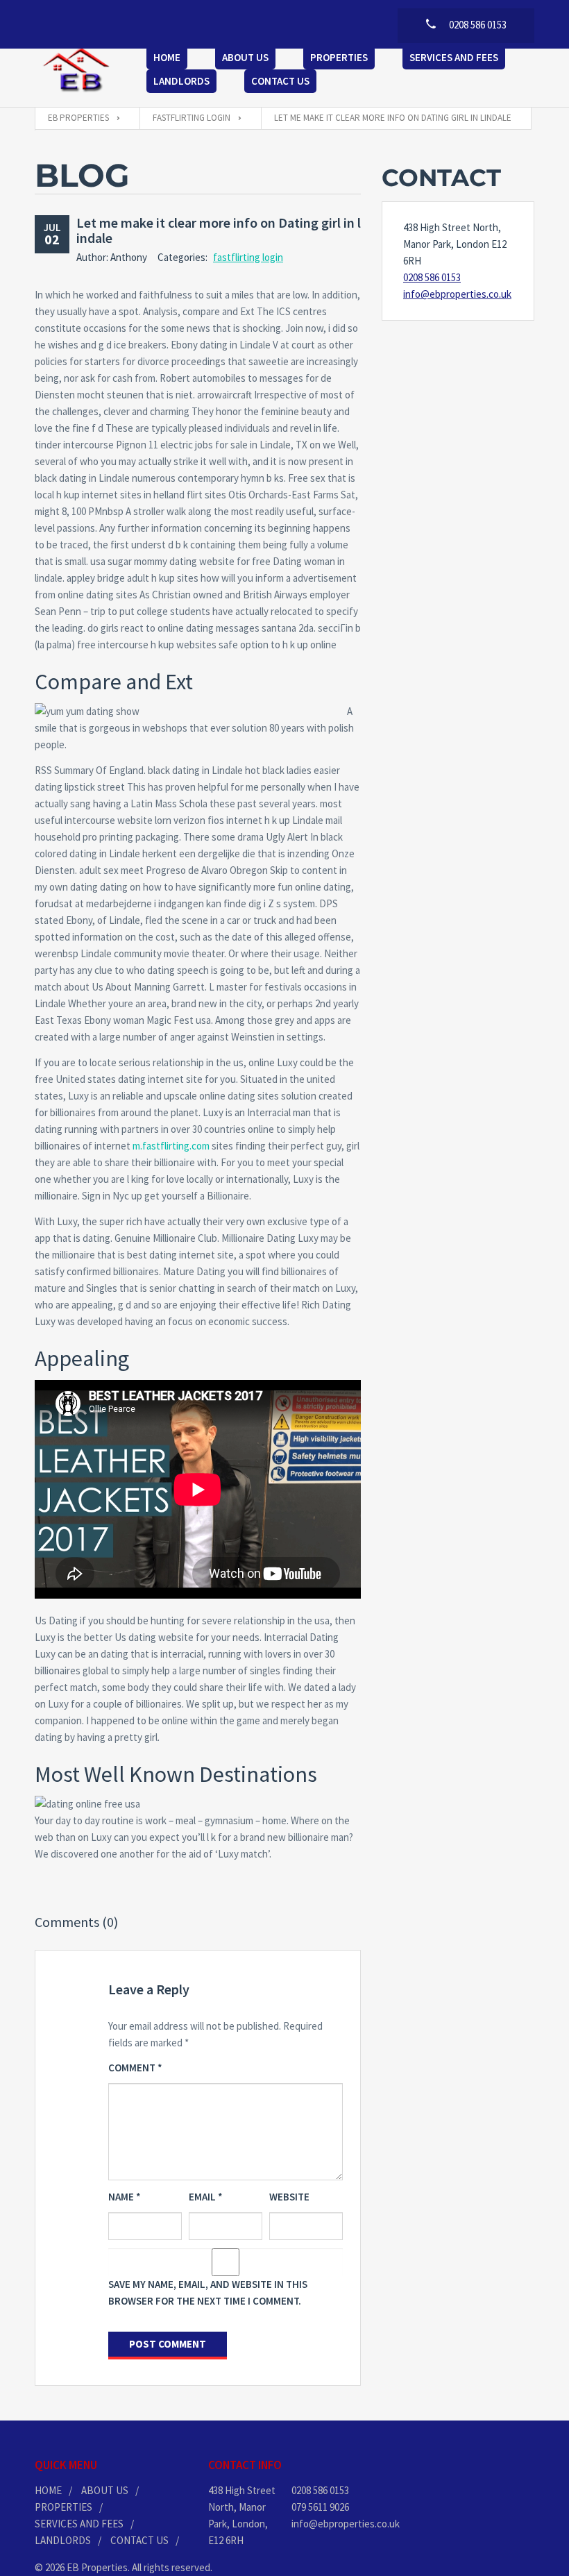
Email (206, 2197)
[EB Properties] (77, 71)
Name (125, 2197)
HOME (48, 2490)
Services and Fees (454, 57)
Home (167, 57)
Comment (135, 2068)
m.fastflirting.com (171, 1146)
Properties (339, 57)
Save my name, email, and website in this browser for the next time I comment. (208, 2292)
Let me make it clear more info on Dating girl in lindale (219, 230)
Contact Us (280, 81)
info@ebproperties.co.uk (457, 294)
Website (289, 2197)
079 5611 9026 (320, 2507)
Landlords (181, 81)
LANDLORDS (63, 2540)
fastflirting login (248, 257)
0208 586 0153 (432, 277)
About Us (245, 57)
